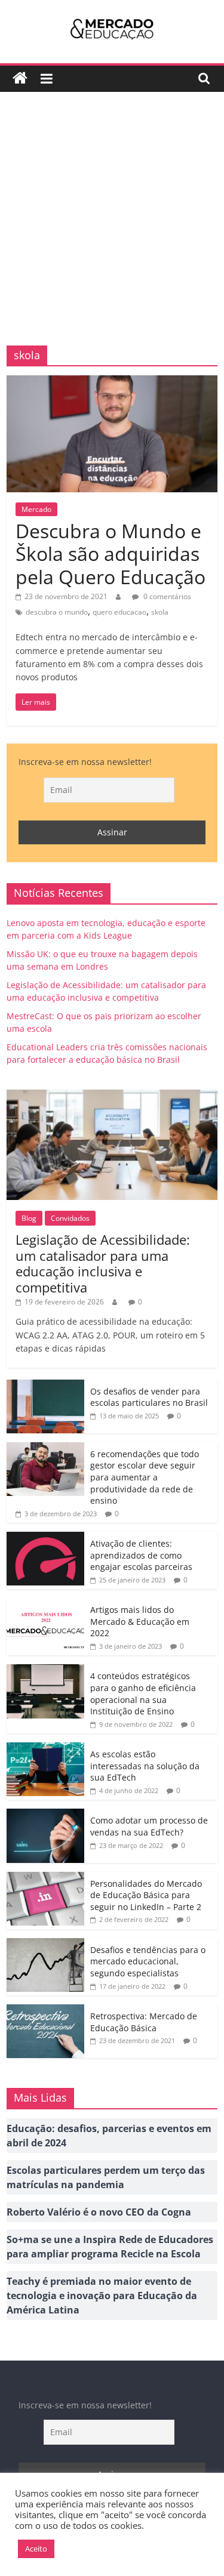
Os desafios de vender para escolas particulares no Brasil (149, 1397)
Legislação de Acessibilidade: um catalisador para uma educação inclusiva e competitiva (103, 1263)
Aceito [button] (36, 2549)
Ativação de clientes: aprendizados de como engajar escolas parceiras (141, 1555)
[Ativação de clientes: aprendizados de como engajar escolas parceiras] (45, 1538)
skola (160, 612)
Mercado (36, 509)
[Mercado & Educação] (20, 78)
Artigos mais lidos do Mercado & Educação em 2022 (140, 1621)
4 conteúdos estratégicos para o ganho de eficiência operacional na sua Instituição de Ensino (143, 1693)
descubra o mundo (57, 612)
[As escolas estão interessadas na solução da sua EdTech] (45, 1749)
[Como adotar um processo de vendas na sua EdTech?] (45, 1815)
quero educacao (119, 612)
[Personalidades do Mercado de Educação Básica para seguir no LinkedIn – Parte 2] (45, 1878)
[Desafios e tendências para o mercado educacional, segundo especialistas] (45, 1944)
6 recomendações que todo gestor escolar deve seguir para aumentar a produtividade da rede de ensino (145, 1477)
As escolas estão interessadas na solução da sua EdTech (145, 1766)
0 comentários (166, 596)
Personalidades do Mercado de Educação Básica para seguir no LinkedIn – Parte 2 (146, 1895)
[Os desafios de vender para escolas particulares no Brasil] (45, 1386)
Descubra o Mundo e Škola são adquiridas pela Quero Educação (111, 554)
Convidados (70, 1218)
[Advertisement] (112, 228)
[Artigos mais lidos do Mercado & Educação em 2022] (45, 1604)
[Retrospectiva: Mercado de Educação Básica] (45, 2011)
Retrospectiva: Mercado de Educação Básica (144, 2022)
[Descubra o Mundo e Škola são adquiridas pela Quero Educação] (112, 382)
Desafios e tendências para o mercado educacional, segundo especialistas (148, 1961)
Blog (29, 1218)
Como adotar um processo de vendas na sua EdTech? (149, 1826)
